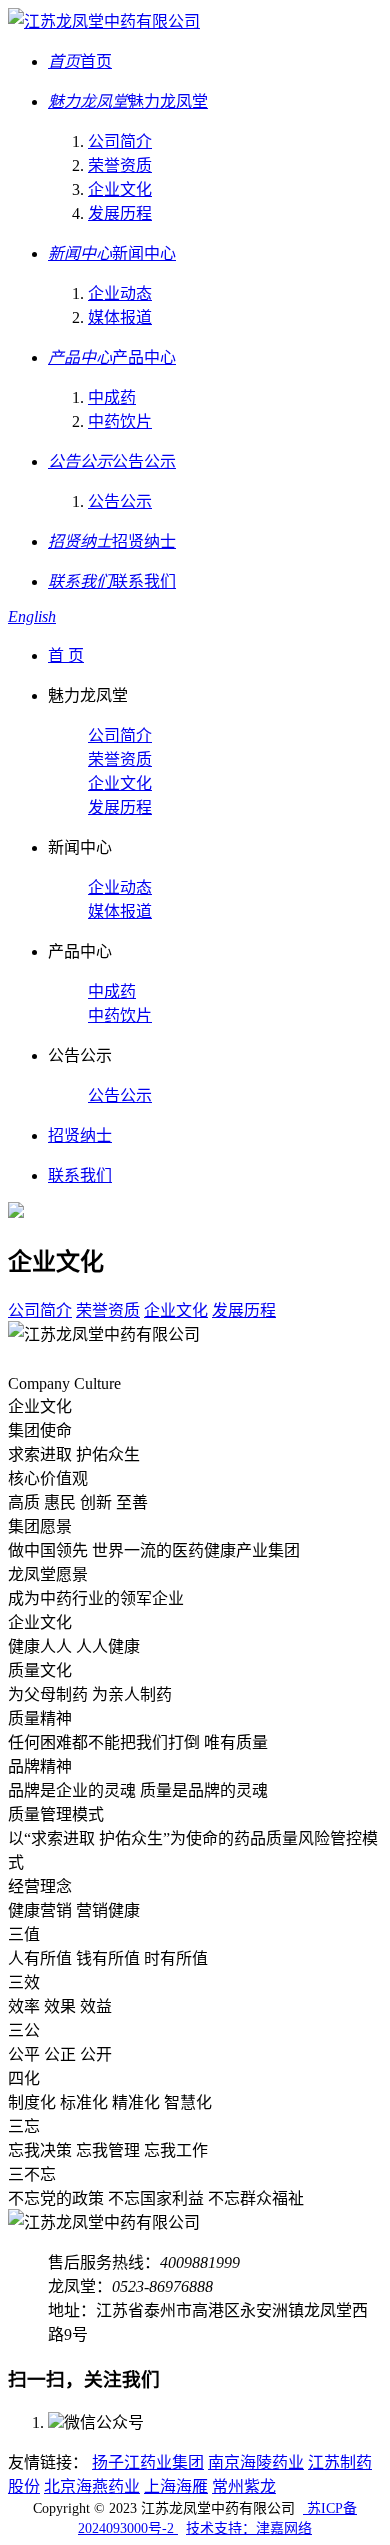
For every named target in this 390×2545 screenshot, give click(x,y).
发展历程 (120, 213)
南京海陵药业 (256, 2462)
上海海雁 (176, 2486)
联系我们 (80, 1175)
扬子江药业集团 (148, 2462)
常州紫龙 (244, 2486)
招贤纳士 (80, 1135)
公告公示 (120, 501)
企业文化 (120, 189)
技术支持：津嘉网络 (249, 2528)
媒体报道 (120, 317)
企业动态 (120, 293)
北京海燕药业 (92, 2486)
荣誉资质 (120, 165)
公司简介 (120, 141)
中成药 (112, 397)
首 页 (66, 655)
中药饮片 (120, 421)
